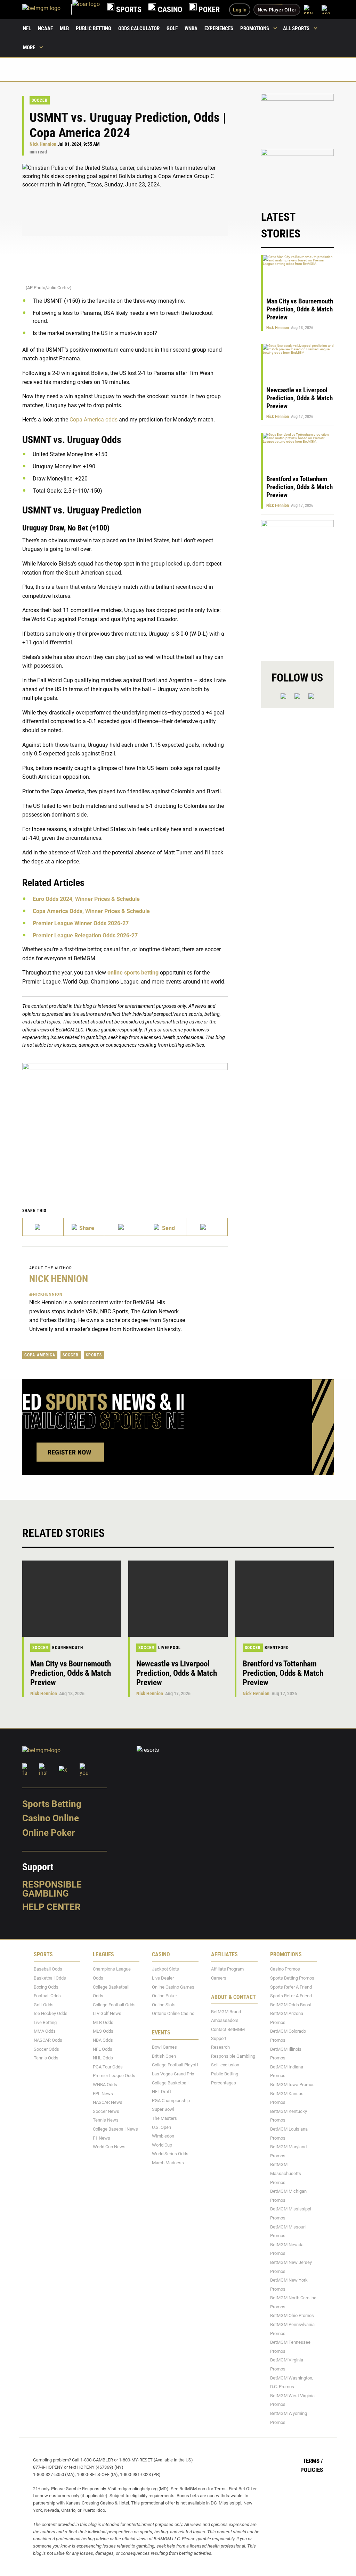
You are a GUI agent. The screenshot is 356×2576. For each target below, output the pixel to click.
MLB (64, 28)
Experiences (219, 28)
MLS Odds (103, 2031)
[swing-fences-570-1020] (297, 584)
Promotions (255, 28)
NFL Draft (161, 2092)
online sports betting (133, 973)
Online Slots (164, 2004)
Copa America (40, 1355)
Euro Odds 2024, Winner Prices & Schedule (86, 899)
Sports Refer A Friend (291, 1987)
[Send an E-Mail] (125, 1227)
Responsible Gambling (52, 1889)
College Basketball (170, 2082)
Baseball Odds (48, 1969)
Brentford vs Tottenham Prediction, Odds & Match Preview (300, 487)
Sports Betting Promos (292, 1978)
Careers (219, 1978)
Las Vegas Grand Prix (173, 2074)
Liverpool (169, 1648)
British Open (164, 2056)
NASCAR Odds (48, 2040)
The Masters (164, 2118)
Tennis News (106, 2120)
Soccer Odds (46, 2049)
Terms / (313, 2461)
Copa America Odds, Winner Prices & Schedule (91, 911)
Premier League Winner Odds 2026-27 (81, 923)
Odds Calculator (139, 28)
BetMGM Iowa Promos (292, 2085)
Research (220, 2047)
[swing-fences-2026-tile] (297, 118)
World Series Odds (170, 2154)
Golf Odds (44, 2004)
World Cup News (109, 2147)
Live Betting (45, 2022)
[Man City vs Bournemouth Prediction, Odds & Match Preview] (72, 1599)
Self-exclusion (225, 2065)
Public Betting (94, 28)
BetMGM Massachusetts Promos (286, 2173)
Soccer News (106, 2111)
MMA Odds (45, 2031)
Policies (312, 2469)
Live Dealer (163, 1978)
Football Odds (47, 1996)
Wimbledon (163, 2136)
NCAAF (45, 28)
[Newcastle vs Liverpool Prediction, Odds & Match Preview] (178, 1599)
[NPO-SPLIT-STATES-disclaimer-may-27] (125, 1120)
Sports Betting (52, 1804)
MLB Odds (103, 2022)
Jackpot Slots (165, 1969)
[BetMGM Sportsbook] (47, 10)
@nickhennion (46, 1294)
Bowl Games (164, 2047)
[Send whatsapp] (166, 1227)
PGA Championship (171, 2101)
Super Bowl (163, 2109)
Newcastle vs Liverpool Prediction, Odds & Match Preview (300, 398)
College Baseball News (115, 2129)
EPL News (103, 2093)
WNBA (191, 28)
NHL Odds (103, 2058)
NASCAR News (108, 2102)
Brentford (277, 1648)
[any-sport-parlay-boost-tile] (297, 173)
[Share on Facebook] (84, 1227)
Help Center (51, 1907)
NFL (27, 28)
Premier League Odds (114, 2076)
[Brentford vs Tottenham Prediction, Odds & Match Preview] (284, 1599)
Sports (94, 1355)
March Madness (168, 2163)
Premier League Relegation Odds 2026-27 (85, 935)
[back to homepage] (86, 10)
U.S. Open (161, 2127)
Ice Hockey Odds (51, 2013)
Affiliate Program (227, 1969)
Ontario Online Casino (173, 2013)
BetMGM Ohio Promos (292, 2315)
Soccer (40, 100)
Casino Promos (285, 1969)
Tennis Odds (46, 2058)
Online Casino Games (173, 1987)
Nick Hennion (43, 144)
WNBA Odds (105, 2085)
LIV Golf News (107, 2013)
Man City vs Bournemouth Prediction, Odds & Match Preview (300, 309)
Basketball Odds (50, 1978)
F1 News (102, 2138)
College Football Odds (114, 2004)
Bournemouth (68, 1648)
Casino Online (51, 1818)
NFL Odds (103, 2049)
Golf (172, 28)
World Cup (162, 2145)
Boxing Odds (46, 1987)
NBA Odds (103, 2040)
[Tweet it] (43, 1227)
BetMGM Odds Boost (291, 2004)
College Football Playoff (175, 2065)
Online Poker (48, 1833)
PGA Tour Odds (108, 2067)
